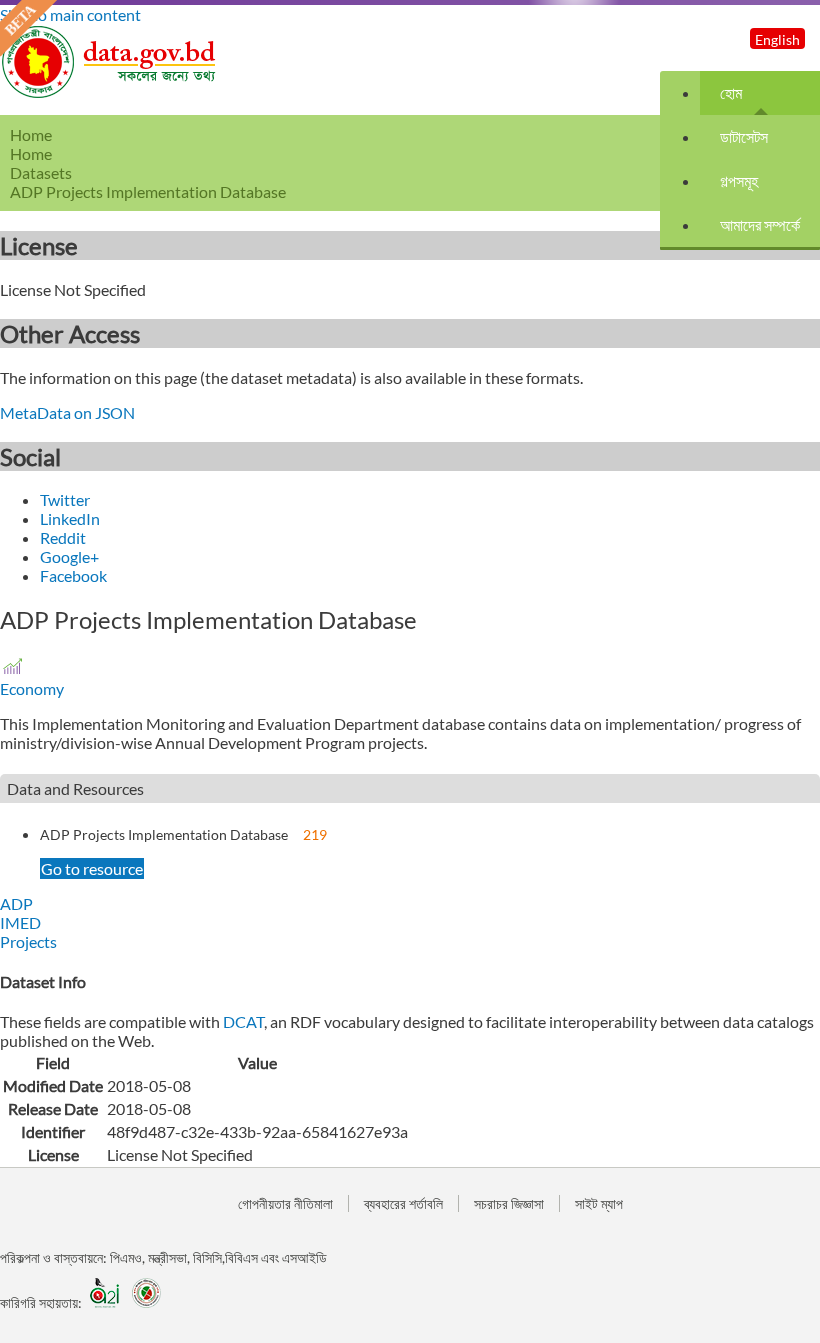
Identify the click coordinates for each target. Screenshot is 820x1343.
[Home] (110, 92)
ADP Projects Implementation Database (164, 834)
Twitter (65, 499)
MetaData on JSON (67, 412)
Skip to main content (70, 14)
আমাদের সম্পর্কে (760, 224)
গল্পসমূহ (739, 180)
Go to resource (92, 868)
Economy (32, 688)
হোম (731, 92)
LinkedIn (70, 518)
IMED (20, 922)
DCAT (243, 1021)
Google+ (69, 556)
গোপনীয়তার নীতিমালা (285, 1203)
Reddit (63, 537)
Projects (28, 941)
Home (31, 153)
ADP (16, 903)
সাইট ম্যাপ (599, 1203)
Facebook (73, 575)
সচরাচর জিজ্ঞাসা (509, 1203)
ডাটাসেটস (744, 136)
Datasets (41, 172)
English (777, 39)
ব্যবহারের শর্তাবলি (403, 1203)
